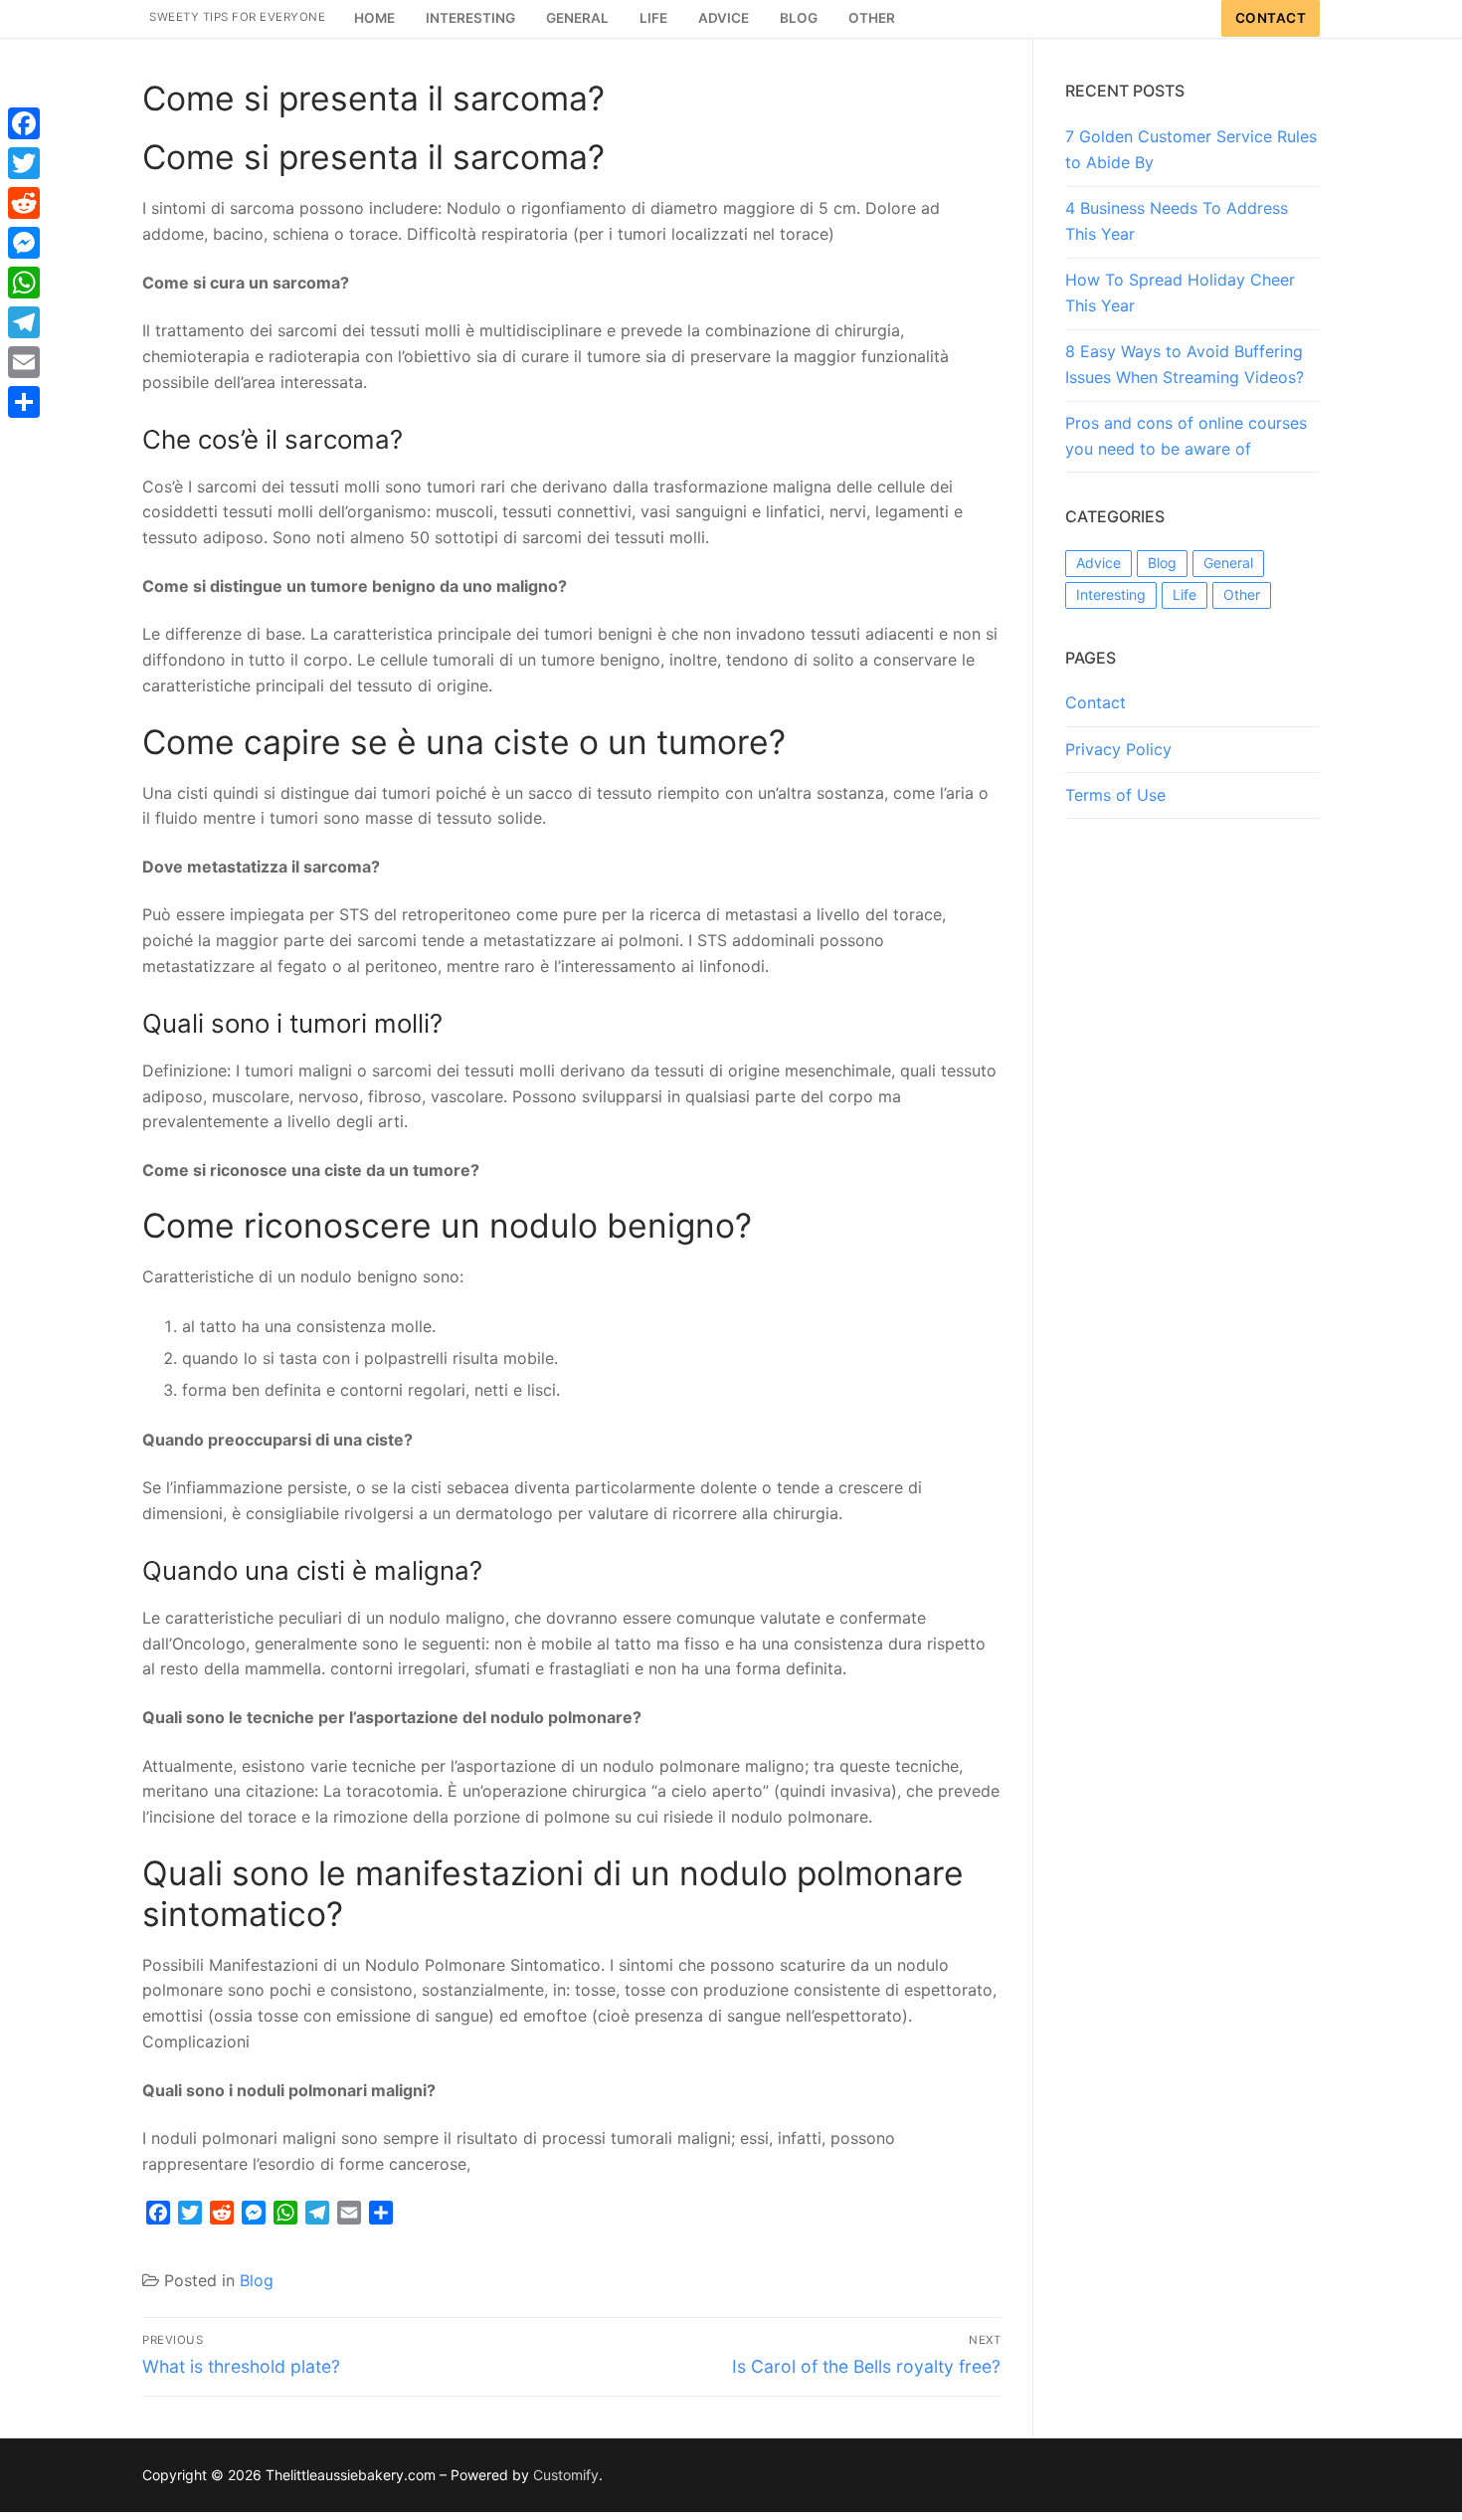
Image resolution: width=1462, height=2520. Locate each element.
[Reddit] (24, 203)
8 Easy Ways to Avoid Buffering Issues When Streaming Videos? (1185, 364)
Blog (257, 2280)
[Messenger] (24, 243)
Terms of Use (1115, 795)
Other (1242, 594)
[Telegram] (24, 322)
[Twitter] (24, 163)
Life (1185, 594)
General (1228, 563)
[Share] (24, 402)
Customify (566, 2475)
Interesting (1111, 594)
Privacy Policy (1118, 749)
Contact (1271, 18)
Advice (1098, 563)
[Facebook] (24, 123)
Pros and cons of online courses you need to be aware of (1186, 436)
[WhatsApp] (24, 283)
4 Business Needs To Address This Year (1177, 221)
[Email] (24, 362)
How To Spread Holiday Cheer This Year (1180, 292)
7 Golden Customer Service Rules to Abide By (1191, 149)
